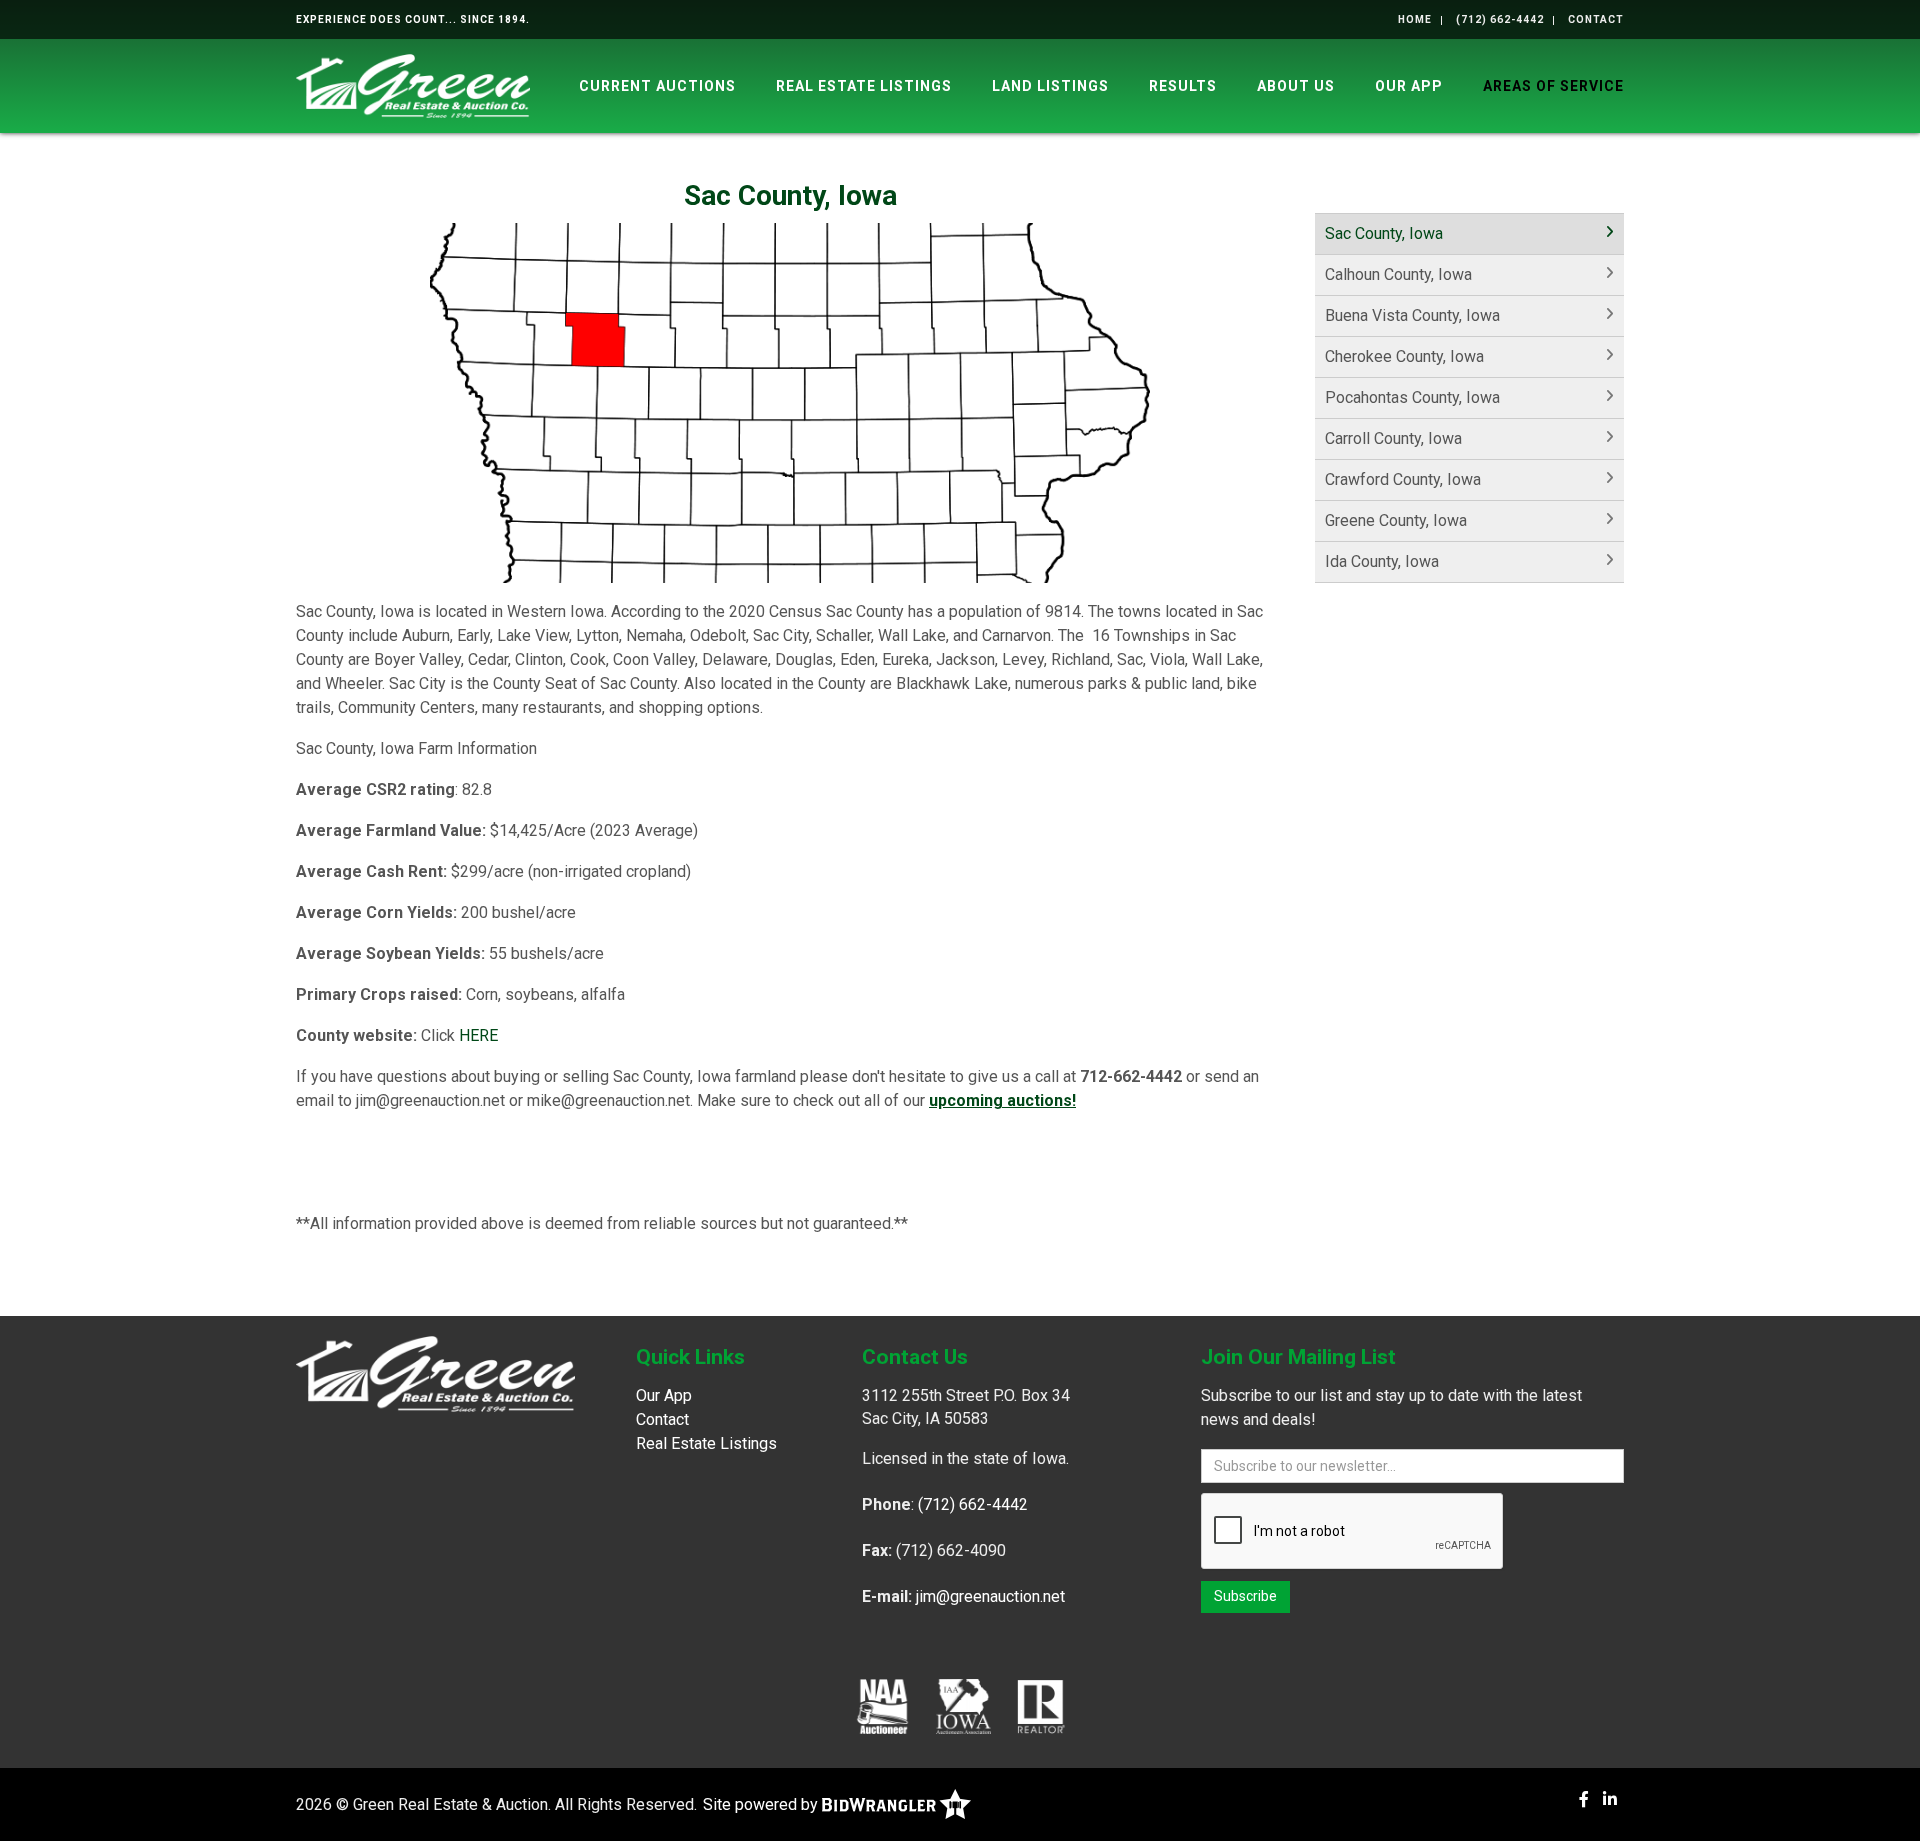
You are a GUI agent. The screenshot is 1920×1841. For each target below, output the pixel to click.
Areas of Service (1553, 86)
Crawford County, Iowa (1403, 479)
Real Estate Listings (864, 86)
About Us (1296, 86)
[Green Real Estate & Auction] (413, 84)
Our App (1409, 86)
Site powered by (762, 1804)
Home (1415, 19)
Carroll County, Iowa (1393, 438)
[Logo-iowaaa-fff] (963, 1706)
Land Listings (1050, 86)
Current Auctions (657, 86)
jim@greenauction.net (990, 1596)
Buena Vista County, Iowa (1412, 315)
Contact (1596, 19)
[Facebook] (1584, 1799)
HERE (478, 1035)
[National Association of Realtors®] (1041, 1706)
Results (1183, 86)
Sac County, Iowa (1384, 233)
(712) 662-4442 (1500, 19)
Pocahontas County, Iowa (1412, 397)
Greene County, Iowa (1396, 520)
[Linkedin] (1610, 1799)
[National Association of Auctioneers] (882, 1706)
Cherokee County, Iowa (1404, 356)
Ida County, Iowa (1382, 561)
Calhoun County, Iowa (1398, 274)
